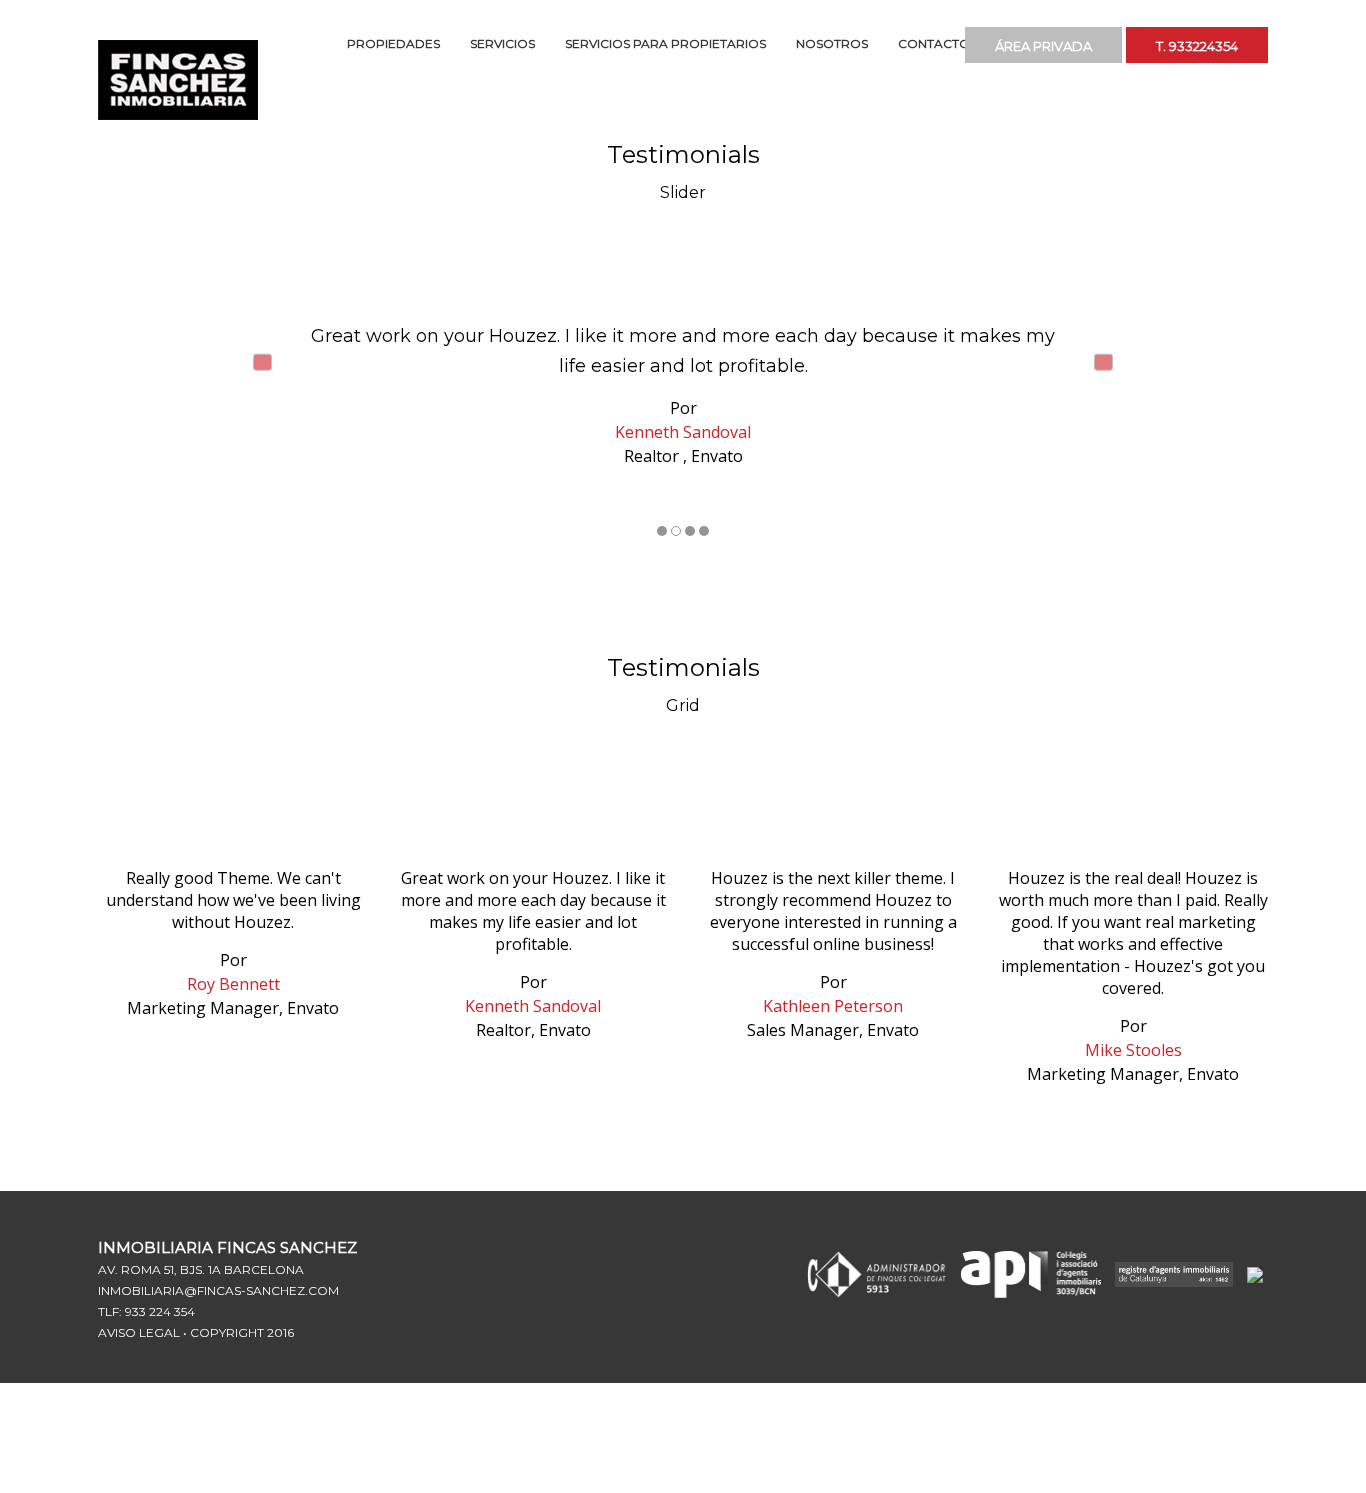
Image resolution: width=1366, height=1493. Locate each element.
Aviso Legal (139, 1332)
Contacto (934, 43)
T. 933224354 (1210, 43)
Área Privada (1083, 43)
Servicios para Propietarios (665, 43)
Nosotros (832, 43)
